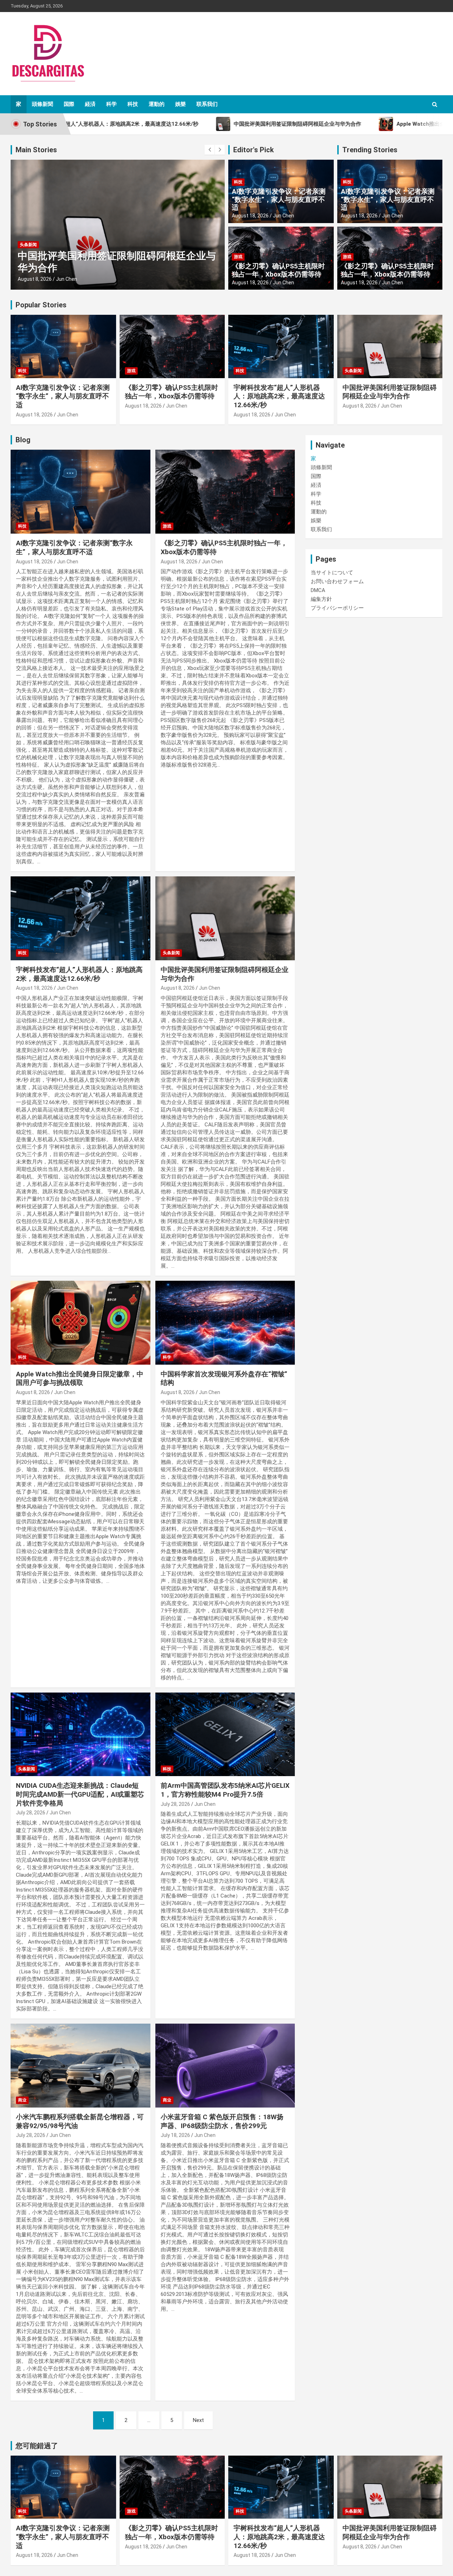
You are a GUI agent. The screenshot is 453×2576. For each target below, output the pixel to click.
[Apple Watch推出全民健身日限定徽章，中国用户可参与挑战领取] (81, 1323)
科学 (111, 104)
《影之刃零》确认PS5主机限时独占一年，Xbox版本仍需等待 (278, 270)
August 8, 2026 (35, 279)
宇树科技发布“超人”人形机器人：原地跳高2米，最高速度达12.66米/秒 (279, 396)
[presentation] (210, 150)
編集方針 (321, 599)
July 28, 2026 (31, 1813)
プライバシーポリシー (337, 608)
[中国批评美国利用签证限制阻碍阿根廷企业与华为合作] (225, 918)
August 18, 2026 (250, 216)
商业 (22, 2100)
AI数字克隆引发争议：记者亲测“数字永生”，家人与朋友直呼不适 (279, 200)
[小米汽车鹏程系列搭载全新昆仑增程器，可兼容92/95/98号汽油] (81, 2065)
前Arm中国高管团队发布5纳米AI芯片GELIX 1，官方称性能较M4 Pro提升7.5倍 (225, 1790)
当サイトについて (332, 573)
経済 (90, 104)
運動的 (157, 104)
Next (198, 2420)
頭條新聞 (42, 104)
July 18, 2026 (175, 2135)
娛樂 (180, 104)
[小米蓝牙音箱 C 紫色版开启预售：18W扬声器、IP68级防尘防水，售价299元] (225, 2065)
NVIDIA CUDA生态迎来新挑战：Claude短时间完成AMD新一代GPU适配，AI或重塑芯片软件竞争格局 (80, 1794)
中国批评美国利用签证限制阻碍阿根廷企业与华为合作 (390, 392)
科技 (133, 104)
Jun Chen (67, 279)
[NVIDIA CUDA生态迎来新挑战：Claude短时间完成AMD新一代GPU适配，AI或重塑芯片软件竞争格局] (81, 1734)
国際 (69, 104)
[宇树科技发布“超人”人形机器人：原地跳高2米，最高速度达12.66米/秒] (81, 918)
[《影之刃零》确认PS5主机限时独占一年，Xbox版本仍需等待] (225, 492)
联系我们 (207, 104)
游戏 (238, 257)
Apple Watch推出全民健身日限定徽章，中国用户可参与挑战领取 (80, 1378)
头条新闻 (28, 245)
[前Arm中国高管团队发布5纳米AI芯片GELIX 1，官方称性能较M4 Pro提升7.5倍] (225, 1734)
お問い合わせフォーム (337, 581)
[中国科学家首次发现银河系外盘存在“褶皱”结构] (225, 1323)
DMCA (318, 590)
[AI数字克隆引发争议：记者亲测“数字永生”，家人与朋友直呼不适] (81, 492)
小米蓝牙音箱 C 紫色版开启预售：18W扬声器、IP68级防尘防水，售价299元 (222, 2121)
